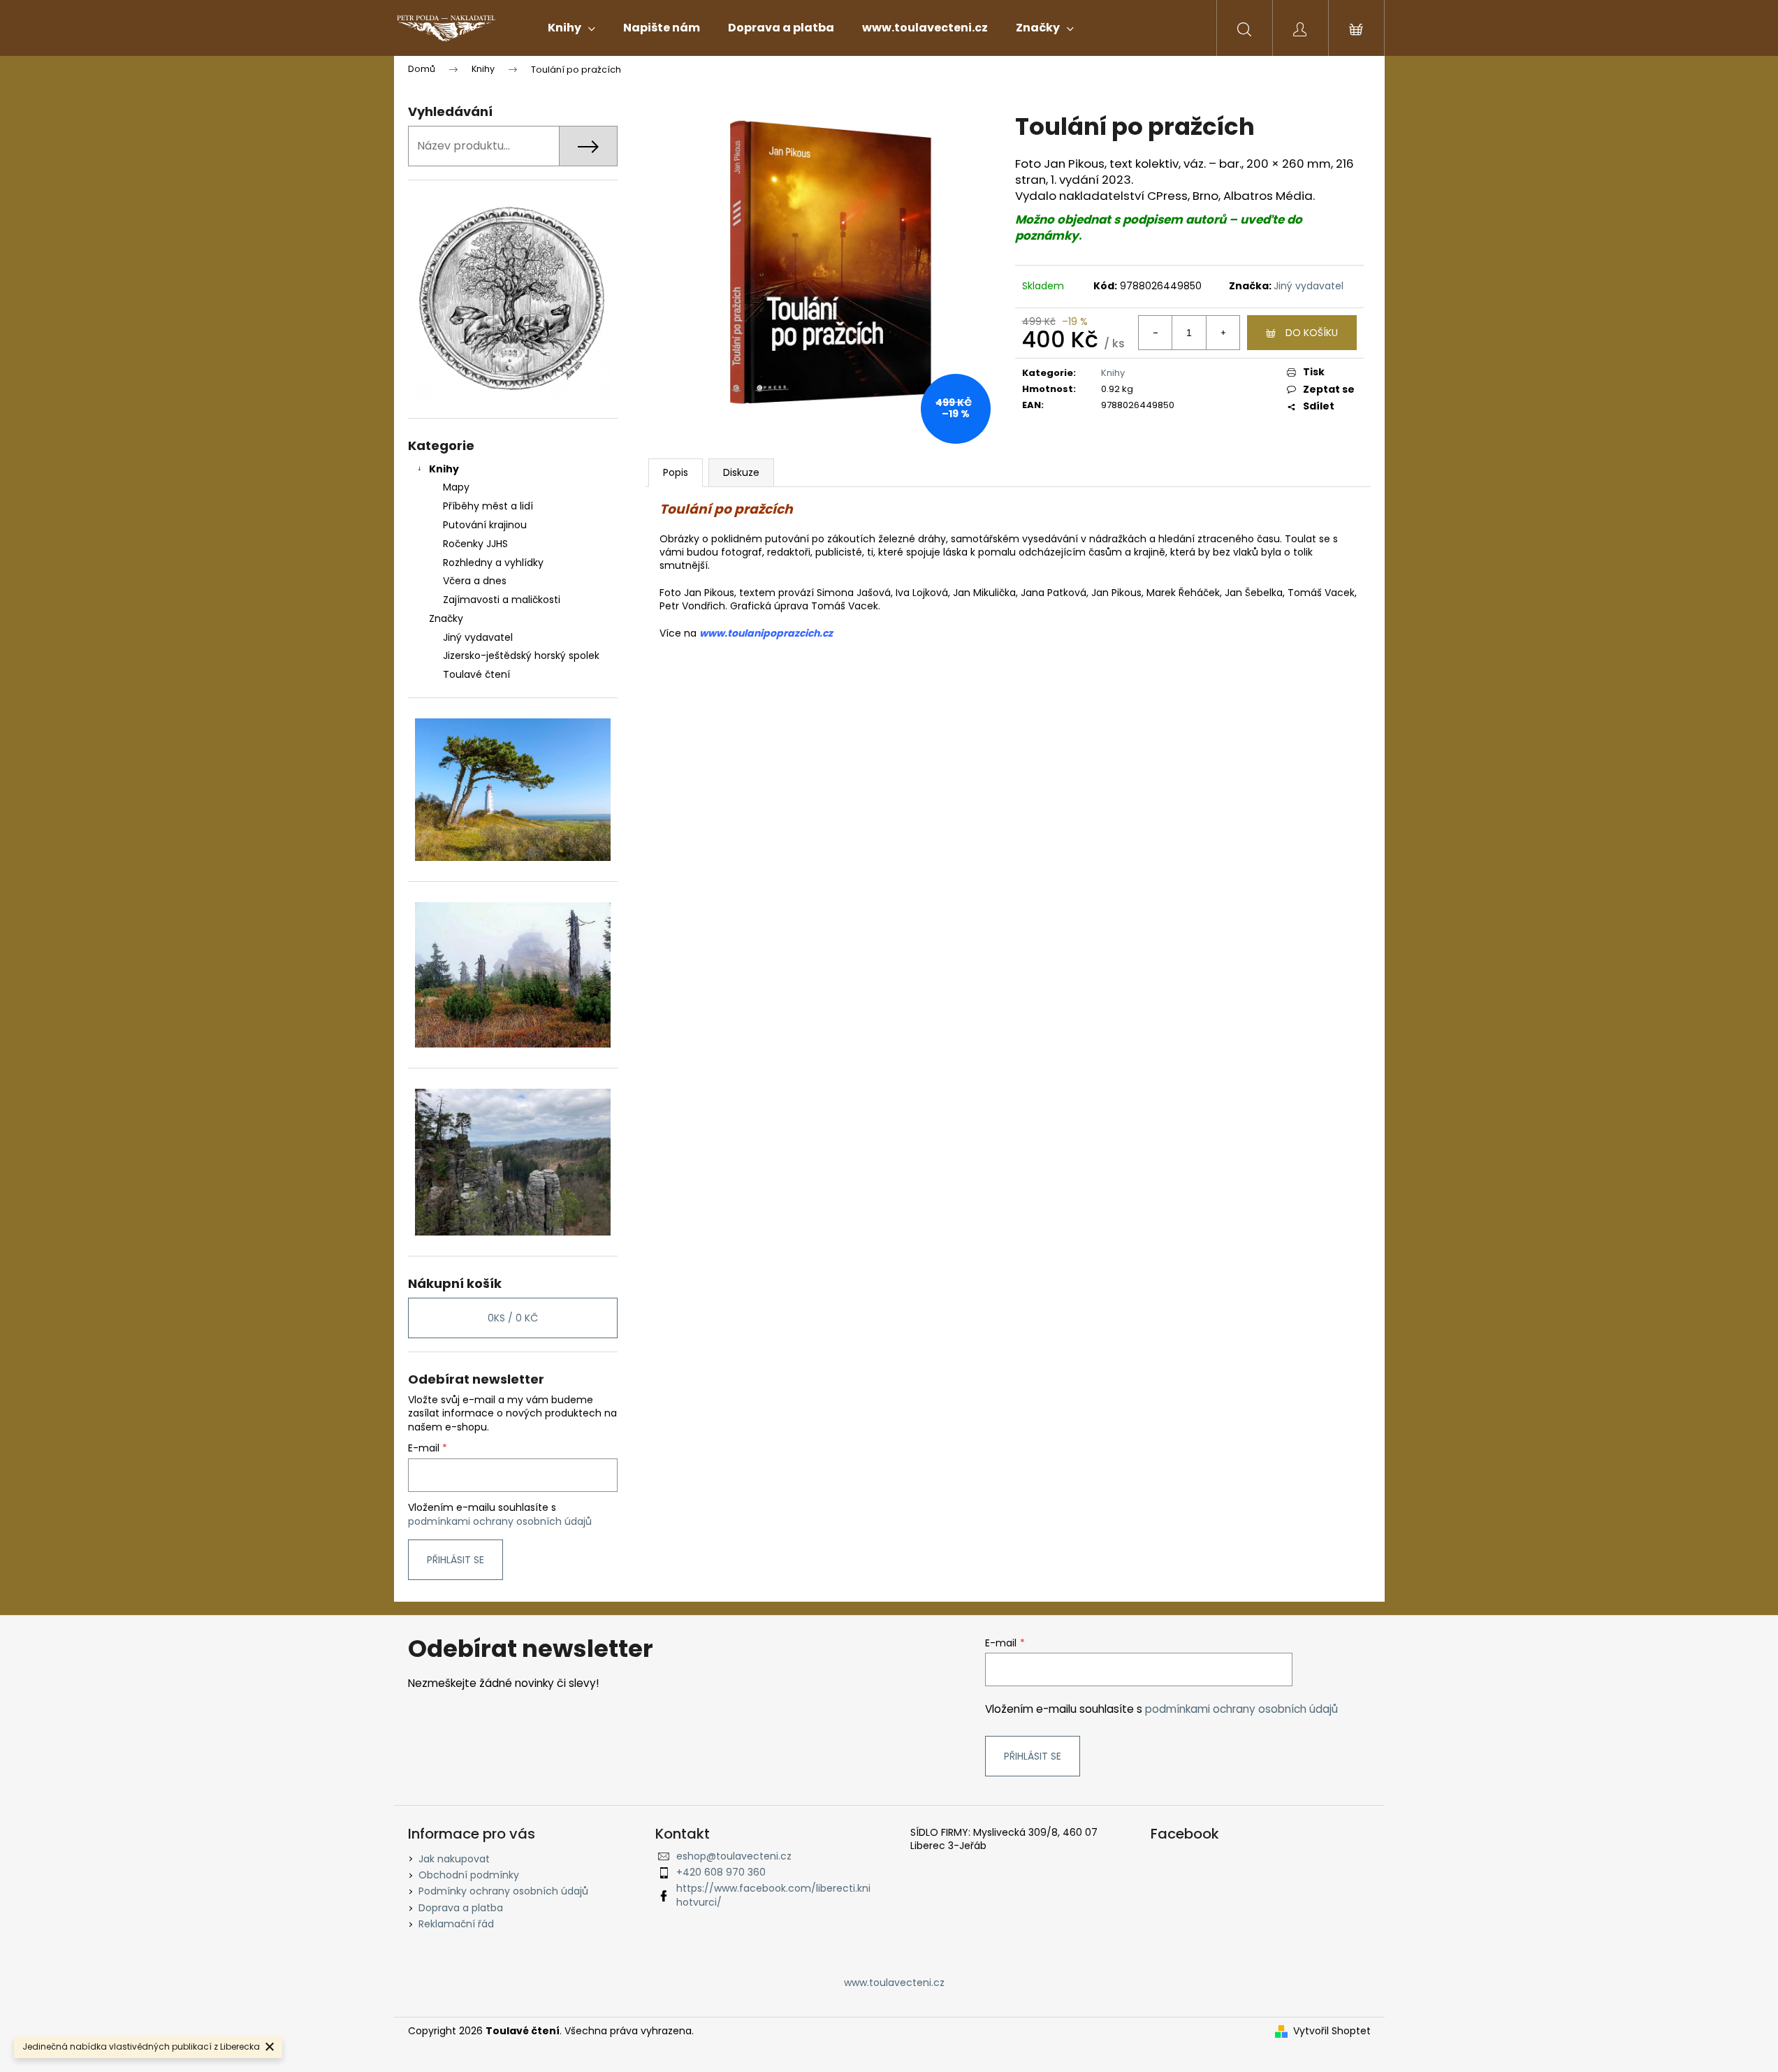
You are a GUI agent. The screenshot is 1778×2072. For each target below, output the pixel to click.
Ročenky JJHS (475, 544)
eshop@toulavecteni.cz (734, 1856)
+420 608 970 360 (721, 1872)
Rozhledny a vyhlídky (493, 563)
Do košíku (1312, 333)
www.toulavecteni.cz (894, 1983)
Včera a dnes (475, 581)
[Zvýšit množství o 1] (1223, 333)
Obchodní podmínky (469, 1875)
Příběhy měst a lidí (488, 506)
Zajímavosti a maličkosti (502, 600)
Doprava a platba (461, 1908)
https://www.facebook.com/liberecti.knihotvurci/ (773, 1895)
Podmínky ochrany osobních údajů (503, 1891)
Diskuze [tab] (741, 472)
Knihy (444, 469)
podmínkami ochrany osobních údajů (500, 1521)
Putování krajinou (485, 525)
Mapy (456, 487)
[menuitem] (571, 28)
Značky (446, 618)
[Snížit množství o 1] (1156, 333)
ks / (513, 1318)
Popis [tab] (676, 472)
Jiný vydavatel (1309, 286)
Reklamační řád (456, 1924)
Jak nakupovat (454, 1859)
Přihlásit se (456, 1560)
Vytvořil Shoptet (1332, 2031)
